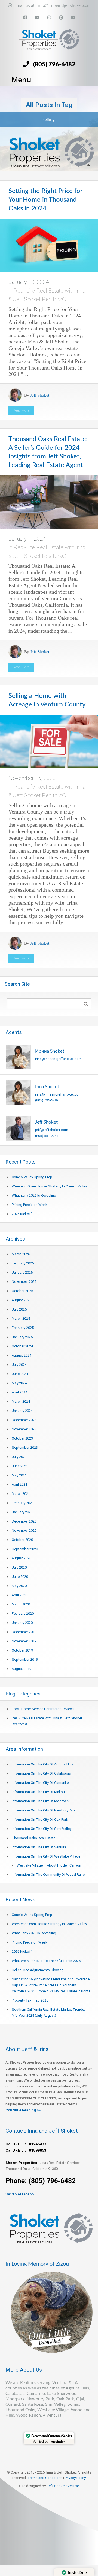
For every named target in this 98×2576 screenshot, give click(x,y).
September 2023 (25, 1448)
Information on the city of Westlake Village (46, 1856)
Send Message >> (20, 2194)
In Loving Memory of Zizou (37, 2264)
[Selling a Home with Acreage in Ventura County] (49, 741)
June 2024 (20, 1374)
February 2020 (23, 1613)
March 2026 (21, 1254)
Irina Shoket (47, 1087)
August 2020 (22, 1558)
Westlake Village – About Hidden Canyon (49, 1865)
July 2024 (19, 1365)
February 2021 (23, 1503)
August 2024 (22, 1355)
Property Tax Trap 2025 (30, 2000)
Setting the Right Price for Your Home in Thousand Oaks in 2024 (45, 200)
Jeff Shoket (40, 395)
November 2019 (24, 1641)
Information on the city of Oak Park (40, 1819)
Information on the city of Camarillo (40, 1783)
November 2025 (24, 1282)
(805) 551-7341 (47, 1136)
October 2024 (22, 1346)
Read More (21, 410)
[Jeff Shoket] (18, 1128)
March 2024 (21, 1401)
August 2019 (22, 1669)
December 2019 (24, 1632)
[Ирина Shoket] (18, 1057)
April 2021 (19, 1484)
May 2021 (19, 1475)
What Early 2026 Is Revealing (34, 1195)
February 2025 (23, 1328)
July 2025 (19, 1309)
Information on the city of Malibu (38, 1792)
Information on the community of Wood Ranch (49, 1875)
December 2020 (24, 1521)
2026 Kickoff (22, 1214)
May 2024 (19, 1383)
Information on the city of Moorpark (41, 1801)
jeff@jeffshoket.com (52, 1130)
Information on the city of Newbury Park (44, 1810)
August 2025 (22, 1300)
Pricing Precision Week (30, 1205)
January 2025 (22, 1337)
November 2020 (24, 1530)
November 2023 (24, 1429)
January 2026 (22, 1272)
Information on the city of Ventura (39, 1847)
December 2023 (24, 1420)
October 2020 (22, 1540)
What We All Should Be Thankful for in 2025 (46, 1961)
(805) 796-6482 (54, 65)
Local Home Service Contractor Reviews (43, 1709)
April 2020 (19, 1595)
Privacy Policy (75, 2478)
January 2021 (22, 1512)
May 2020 (19, 1586)
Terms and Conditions (45, 2478)
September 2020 (25, 1549)
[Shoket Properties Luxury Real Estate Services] (49, 42)
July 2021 (19, 1457)
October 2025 (22, 1291)
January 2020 (22, 1623)
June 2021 (20, 1466)
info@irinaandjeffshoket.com (64, 5)
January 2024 (22, 1411)
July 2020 (19, 1567)
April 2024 (19, 1392)
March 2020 (21, 1604)
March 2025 (21, 1318)
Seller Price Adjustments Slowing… (39, 1970)
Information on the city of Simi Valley (42, 1829)
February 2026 (23, 1263)
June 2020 (20, 1577)
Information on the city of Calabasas (41, 1773)
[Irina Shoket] (18, 1092)
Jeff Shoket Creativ (62, 2486)
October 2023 (22, 1438)
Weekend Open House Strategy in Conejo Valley (49, 1186)
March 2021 (21, 1494)
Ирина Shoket (50, 1051)
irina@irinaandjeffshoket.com (58, 1059)
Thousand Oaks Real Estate (33, 1838)
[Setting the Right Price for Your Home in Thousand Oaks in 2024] (49, 245)
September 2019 (25, 1660)
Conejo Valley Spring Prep (32, 1177)
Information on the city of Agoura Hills (42, 1764)
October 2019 (22, 1650)
